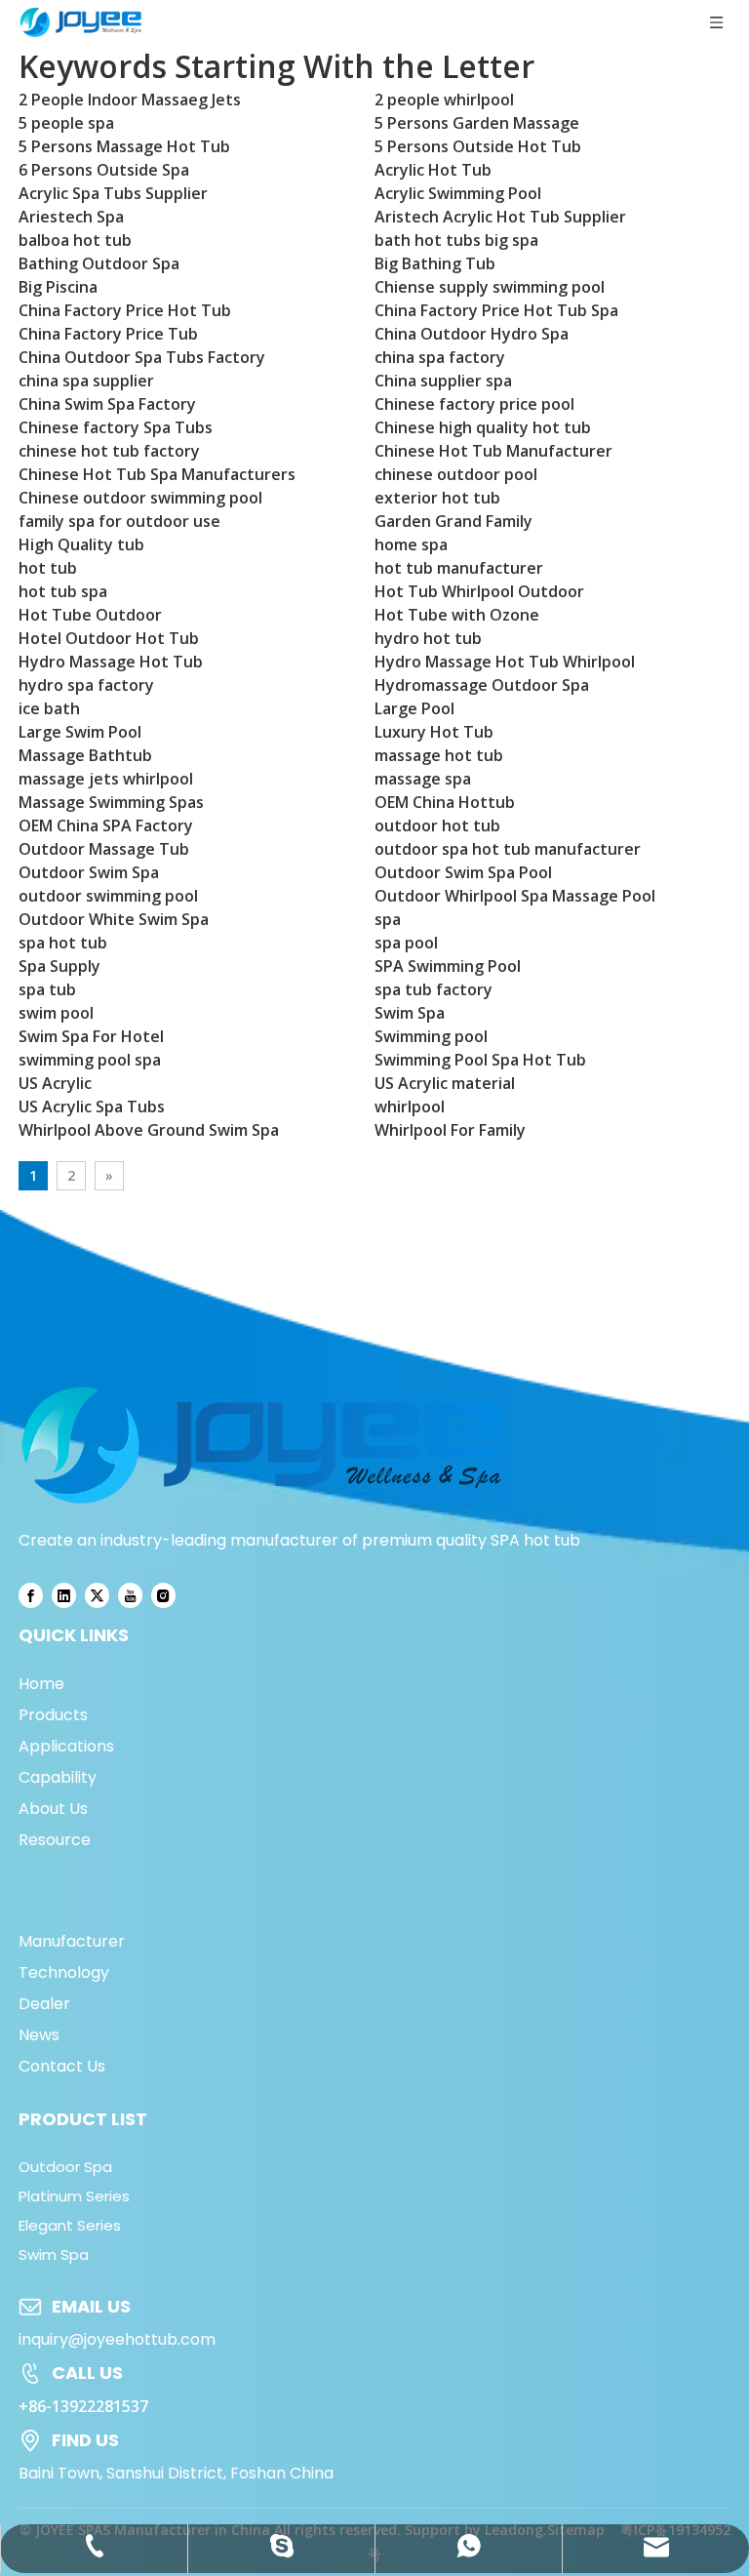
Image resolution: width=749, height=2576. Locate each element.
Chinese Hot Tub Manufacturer (493, 451)
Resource (55, 1840)
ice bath (49, 708)
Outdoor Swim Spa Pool (463, 872)
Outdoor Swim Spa (89, 872)
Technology (64, 1972)
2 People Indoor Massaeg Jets (130, 100)
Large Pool (414, 708)
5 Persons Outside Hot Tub (478, 146)
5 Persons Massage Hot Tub (124, 146)
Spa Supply (59, 966)
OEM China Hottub (445, 802)
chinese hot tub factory (109, 451)
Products (53, 1715)
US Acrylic (55, 1083)
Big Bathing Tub (435, 263)
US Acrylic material (445, 1083)
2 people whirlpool (444, 100)
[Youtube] (130, 1595)
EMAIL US (91, 2306)
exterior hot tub (437, 498)
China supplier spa (443, 381)
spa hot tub (63, 943)
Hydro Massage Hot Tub (111, 662)
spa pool (406, 943)
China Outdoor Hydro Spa (472, 334)
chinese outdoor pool (456, 474)
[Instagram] (163, 1595)
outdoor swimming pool (108, 896)
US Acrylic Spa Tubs (92, 1107)
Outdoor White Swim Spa (114, 919)
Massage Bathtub (85, 755)
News (39, 2035)
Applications (66, 1746)
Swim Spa (410, 1013)
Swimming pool (431, 1036)
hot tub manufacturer (459, 568)
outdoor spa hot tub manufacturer (508, 849)
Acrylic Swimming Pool (458, 193)
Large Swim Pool (80, 732)
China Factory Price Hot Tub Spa (496, 310)
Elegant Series (70, 2225)
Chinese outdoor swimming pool (140, 498)
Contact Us (62, 2066)
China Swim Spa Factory (107, 404)
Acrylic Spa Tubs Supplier (113, 193)
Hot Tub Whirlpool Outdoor (479, 591)
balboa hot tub (75, 240)
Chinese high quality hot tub (483, 427)
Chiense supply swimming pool (490, 287)
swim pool (56, 1013)
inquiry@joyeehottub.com (117, 2339)
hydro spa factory (86, 685)
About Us (53, 1809)
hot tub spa (63, 591)
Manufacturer (72, 1941)
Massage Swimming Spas (111, 802)
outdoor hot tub (437, 825)
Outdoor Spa (65, 2167)
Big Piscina (58, 287)
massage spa (423, 779)
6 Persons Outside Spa (104, 170)
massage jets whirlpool (106, 779)
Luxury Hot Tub (434, 732)
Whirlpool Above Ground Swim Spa (149, 1130)
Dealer (44, 2004)
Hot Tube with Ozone (457, 615)
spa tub (47, 989)
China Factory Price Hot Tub (125, 310)
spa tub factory (434, 989)
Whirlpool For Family (450, 1130)
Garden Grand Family (453, 521)
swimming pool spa (90, 1060)
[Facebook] (31, 1595)
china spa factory (440, 357)
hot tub (48, 568)
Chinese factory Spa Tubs (116, 427)
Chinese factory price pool (474, 404)
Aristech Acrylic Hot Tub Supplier (500, 217)
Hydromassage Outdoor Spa (482, 685)
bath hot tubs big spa (456, 240)
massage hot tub (439, 755)
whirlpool (410, 1107)
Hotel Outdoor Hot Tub (109, 638)
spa (388, 919)
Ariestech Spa (71, 217)
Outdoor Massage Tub (104, 849)
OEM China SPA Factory (106, 825)
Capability (58, 1777)
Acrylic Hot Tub (433, 170)
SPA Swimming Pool (448, 966)
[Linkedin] (64, 1595)
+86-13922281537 (83, 2406)
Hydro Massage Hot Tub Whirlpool (505, 662)
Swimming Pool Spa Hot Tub (480, 1060)
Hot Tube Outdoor (90, 615)
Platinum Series (74, 2196)
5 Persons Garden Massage (477, 123)
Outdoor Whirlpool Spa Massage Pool (515, 896)
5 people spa (66, 123)
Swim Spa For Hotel (91, 1036)
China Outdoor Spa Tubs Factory (142, 357)
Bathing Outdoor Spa (99, 263)
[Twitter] (97, 1595)
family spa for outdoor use (119, 521)
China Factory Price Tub (108, 334)
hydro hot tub (428, 638)
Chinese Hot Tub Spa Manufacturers (157, 474)
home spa (411, 544)
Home (41, 1684)
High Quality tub (81, 544)
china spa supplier (86, 381)
